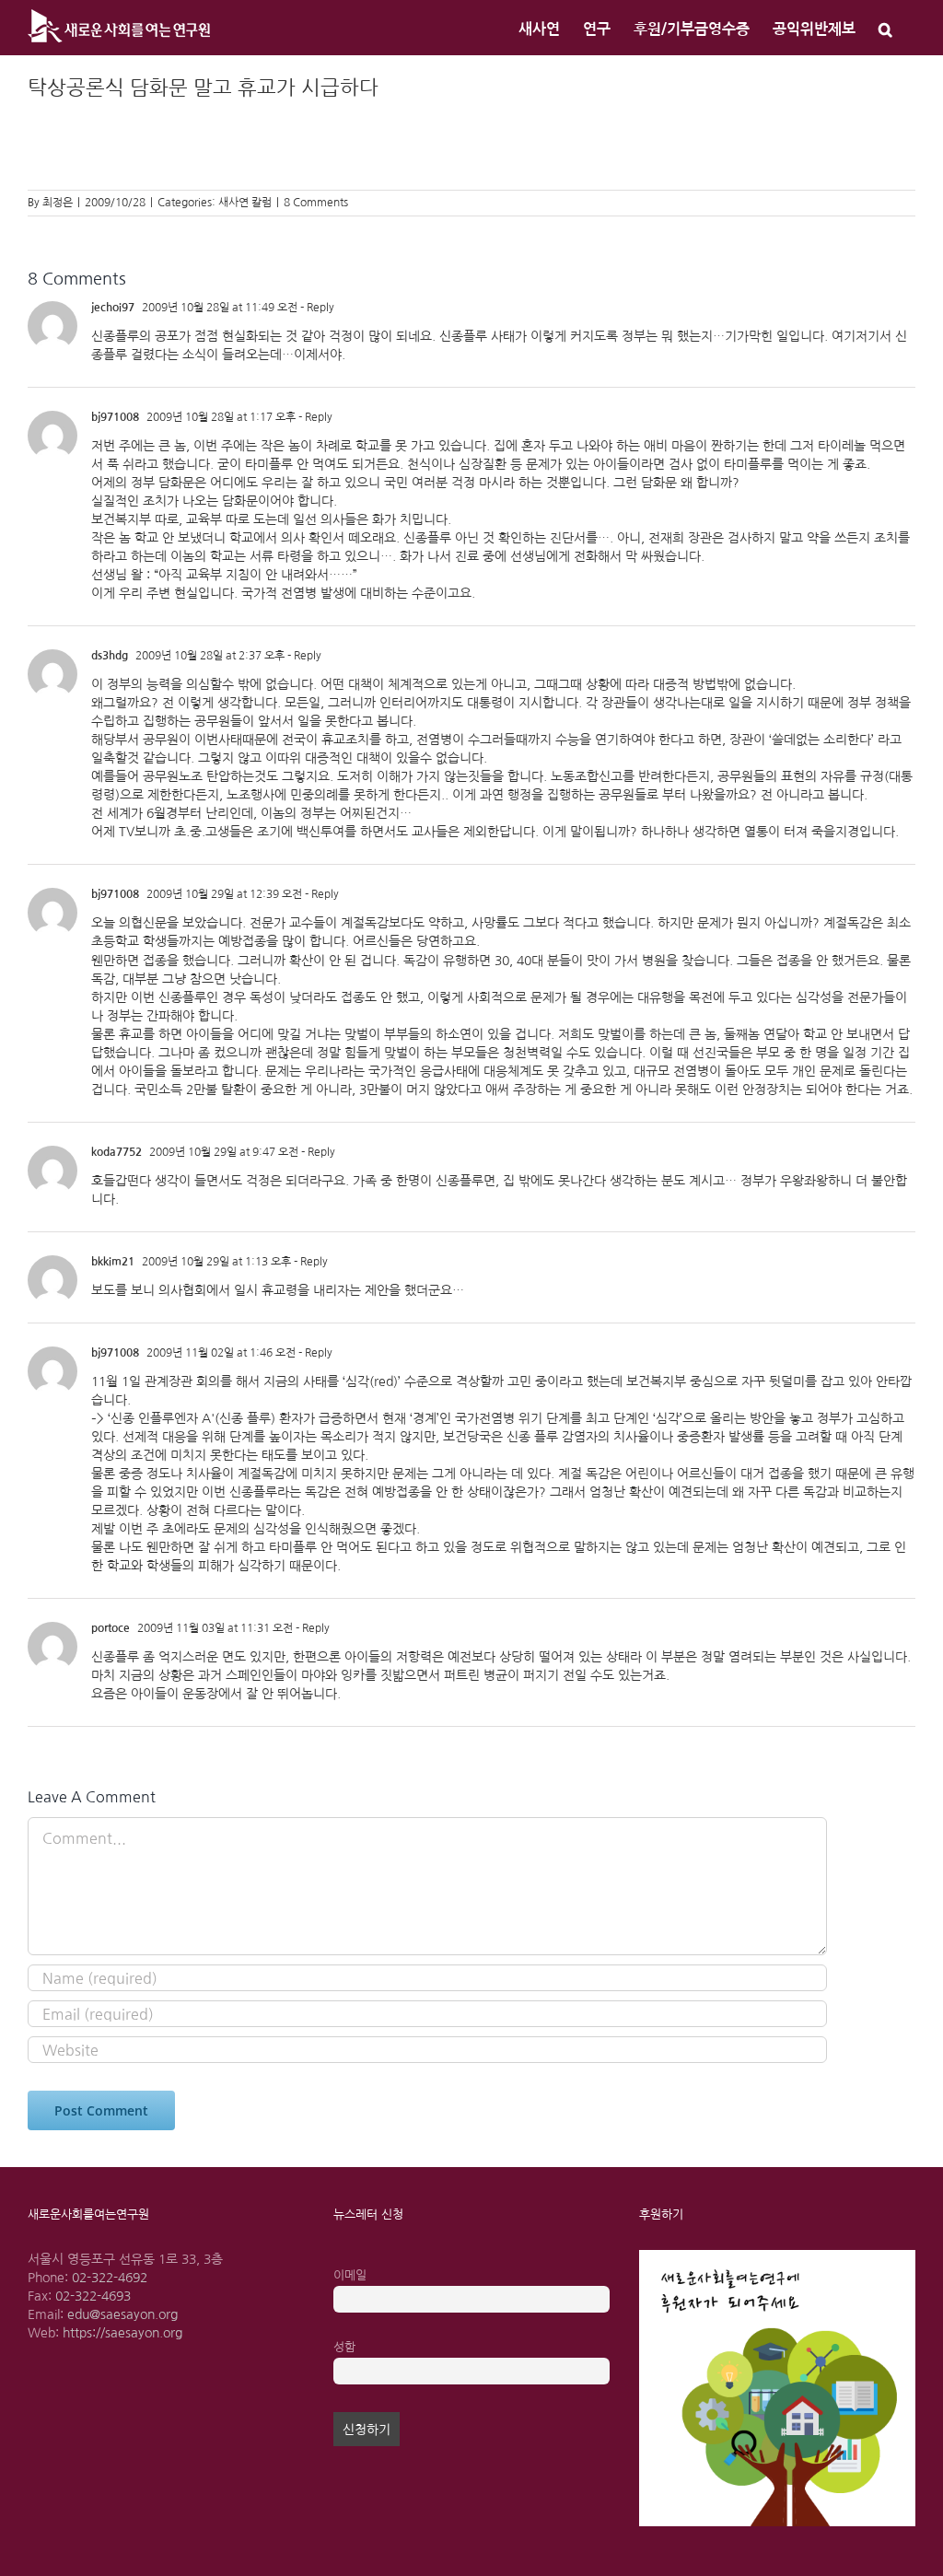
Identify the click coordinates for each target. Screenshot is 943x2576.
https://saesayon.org (122, 2333)
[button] (885, 28)
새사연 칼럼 (245, 203)
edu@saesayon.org (122, 2314)
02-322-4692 (110, 2278)
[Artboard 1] (777, 2256)
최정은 (58, 203)
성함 (344, 2347)
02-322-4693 (93, 2296)
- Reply (316, 308)
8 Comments (316, 203)
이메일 (350, 2275)
